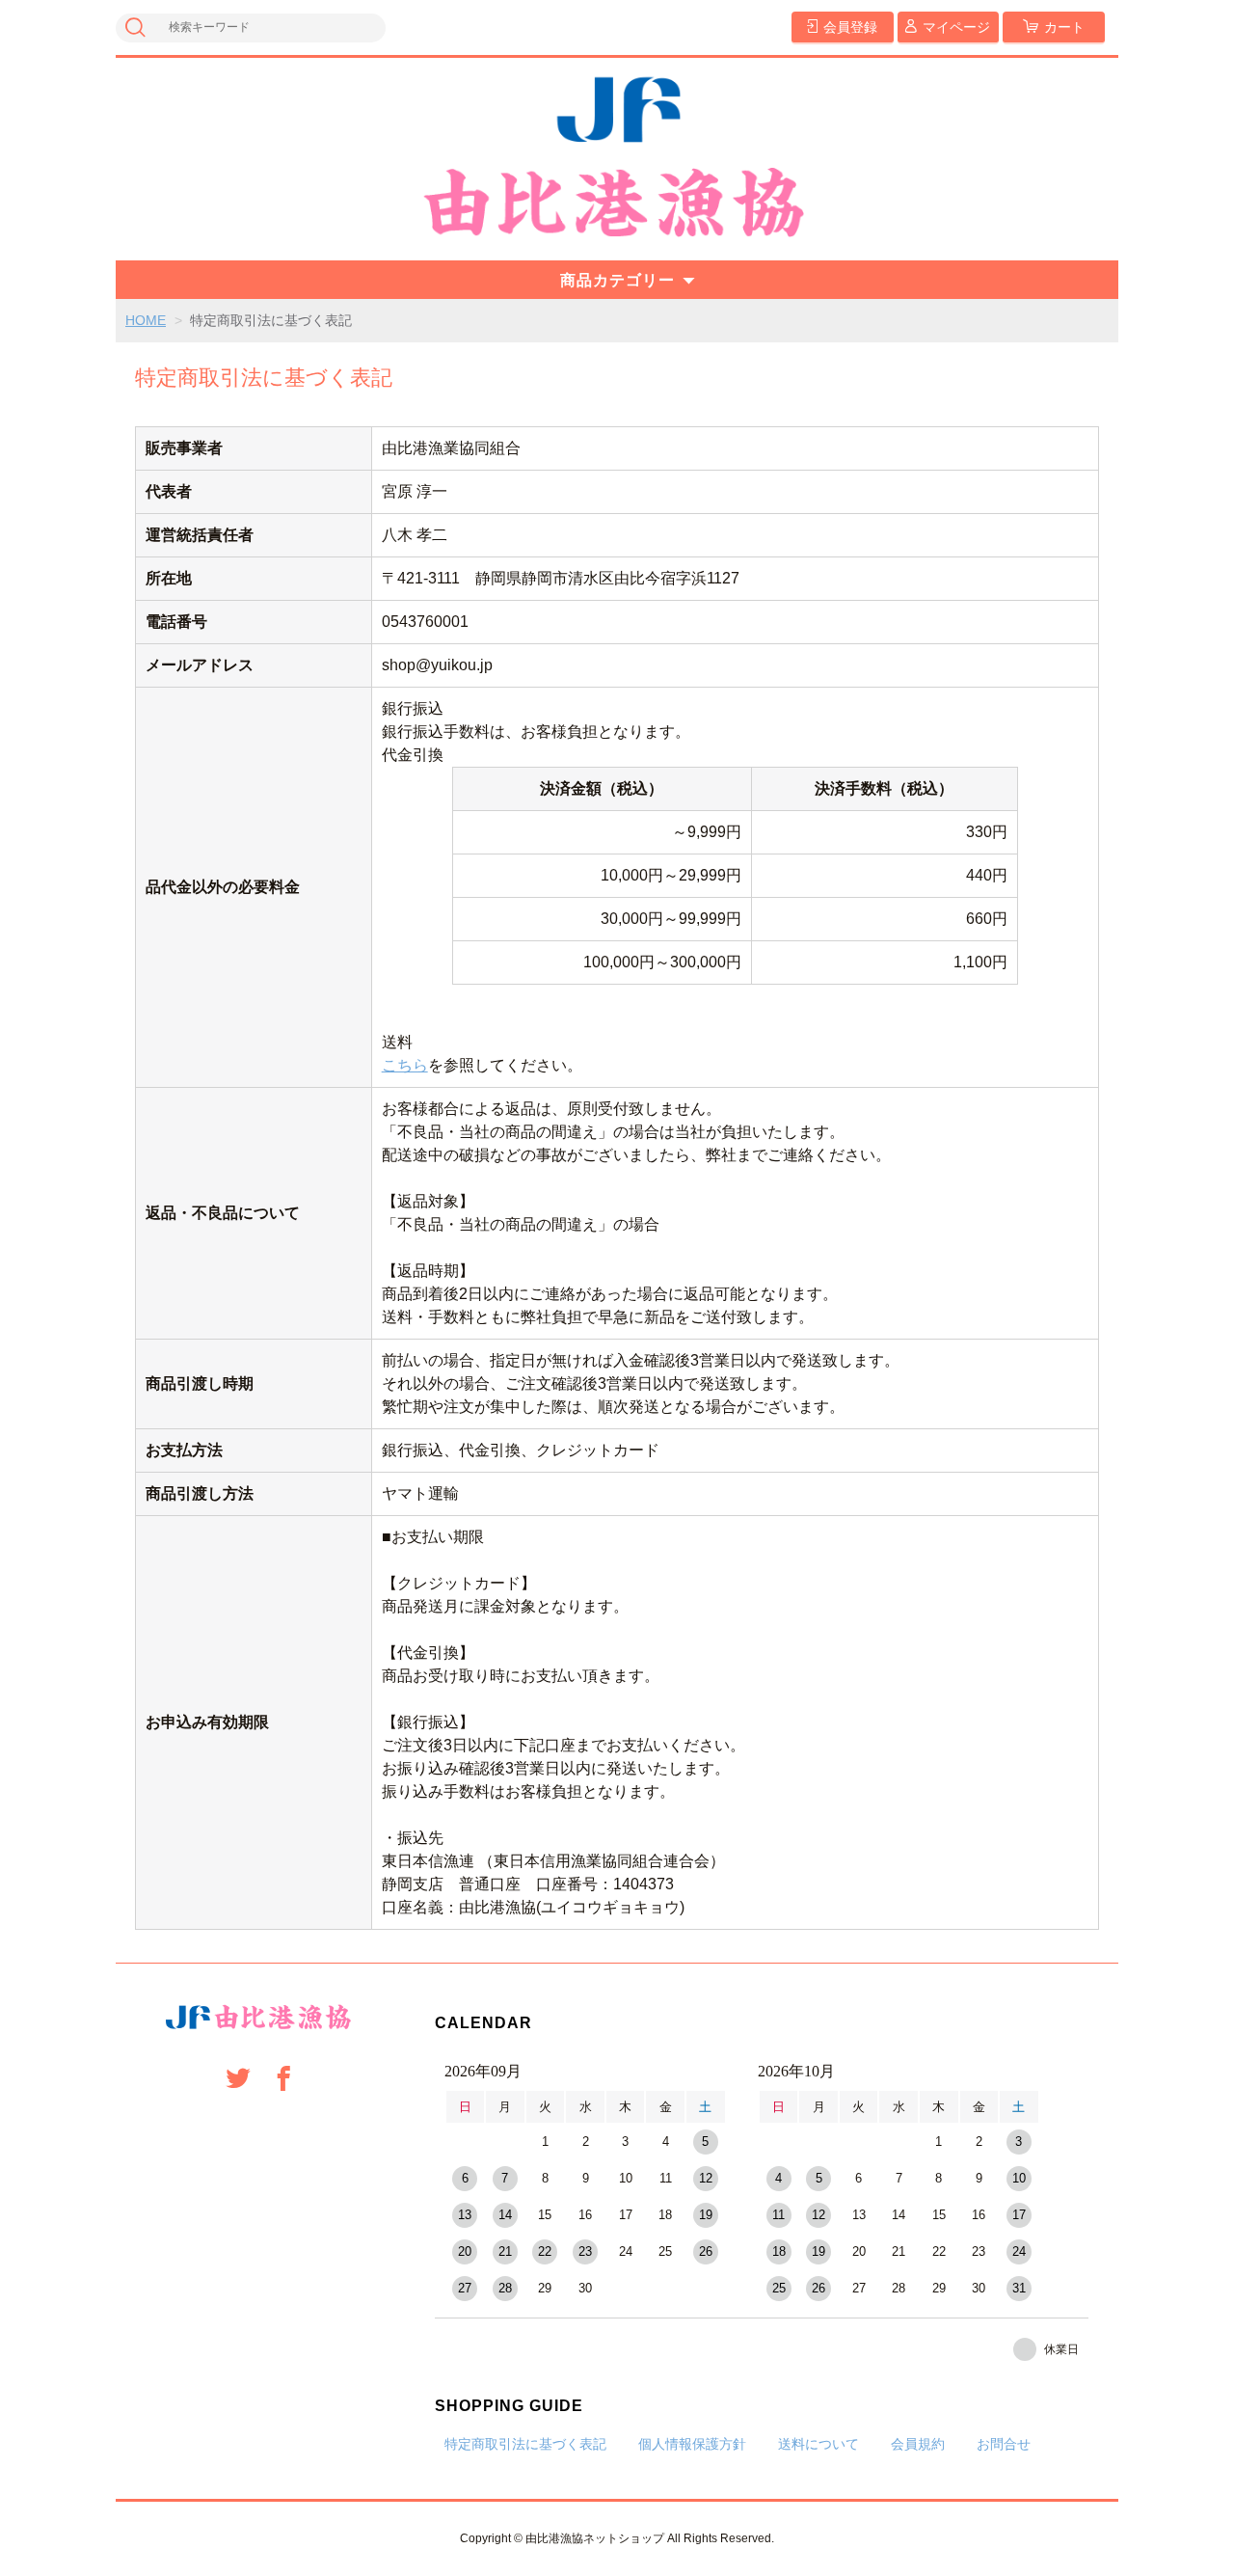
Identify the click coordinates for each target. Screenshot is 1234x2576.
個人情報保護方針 (692, 2444)
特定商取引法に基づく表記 (525, 2444)
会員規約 (918, 2444)
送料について (818, 2444)
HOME (146, 320)
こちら (405, 1065)
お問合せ (1004, 2444)
